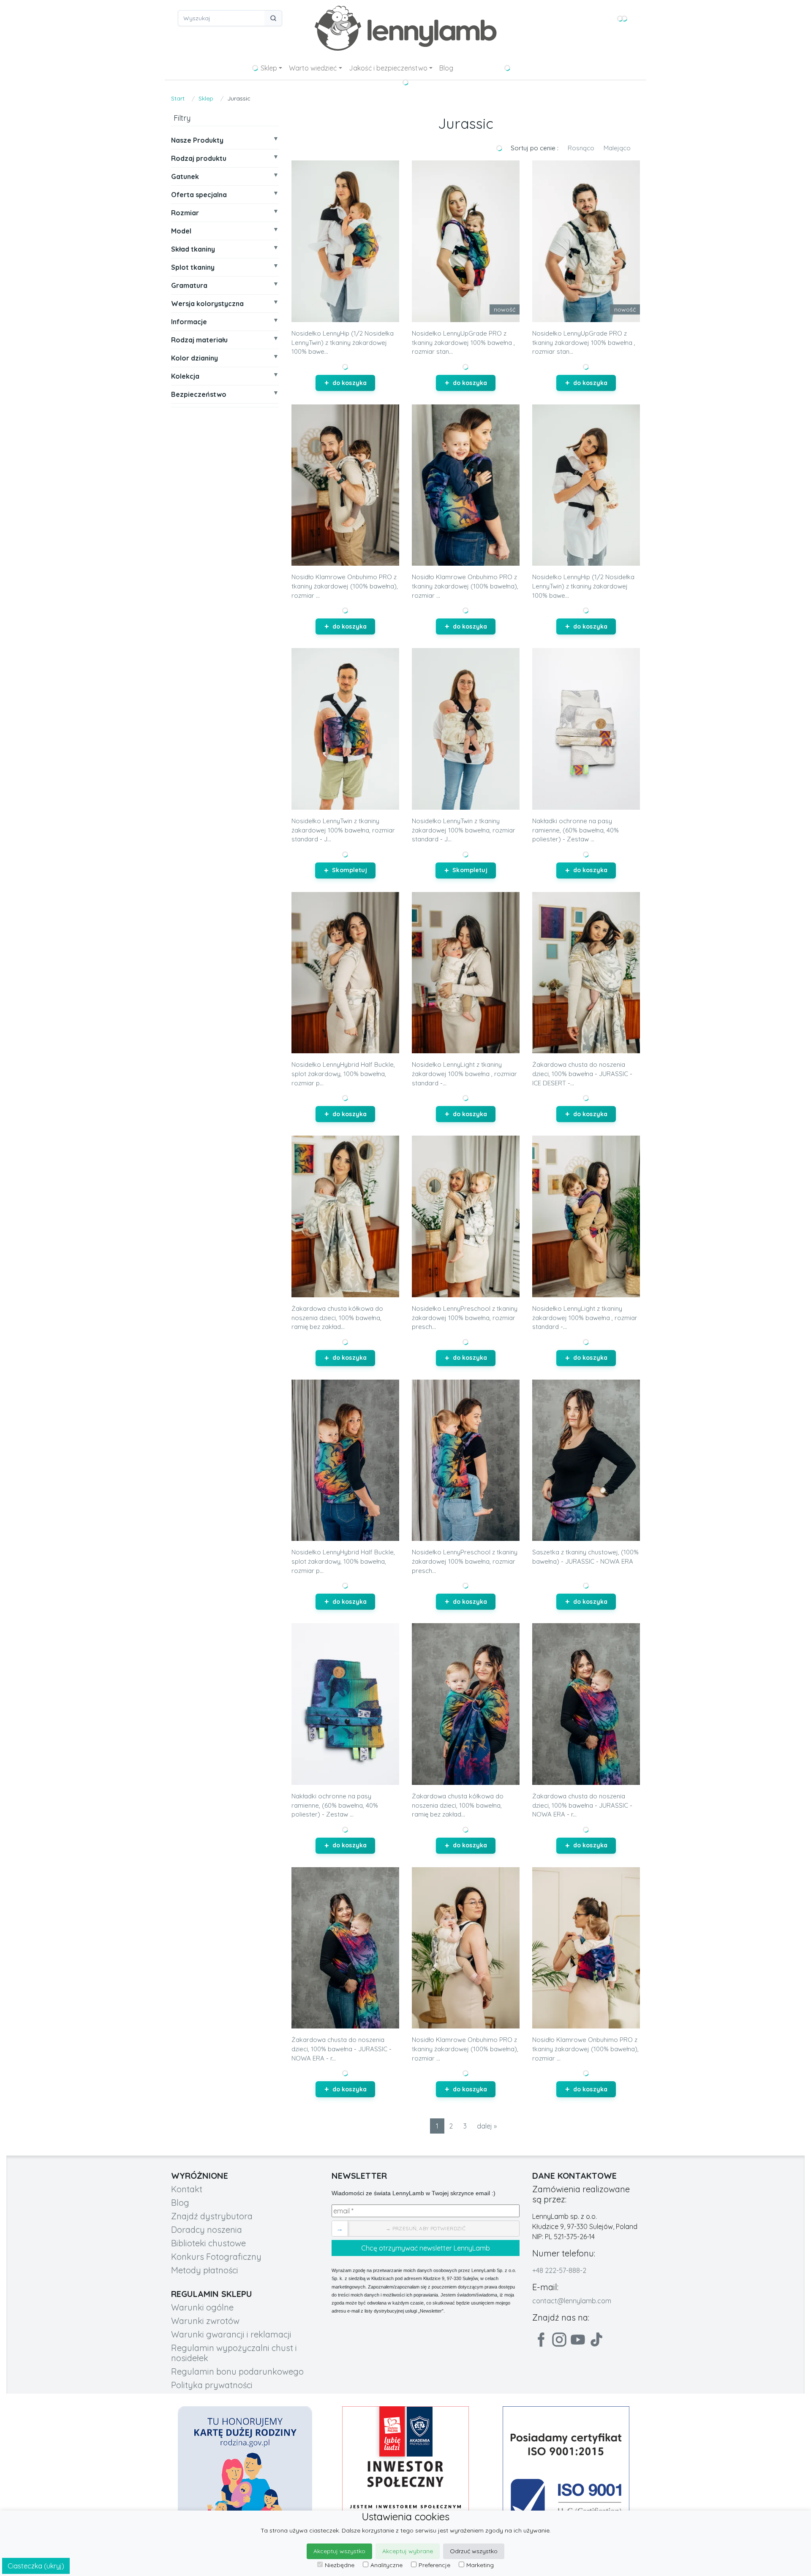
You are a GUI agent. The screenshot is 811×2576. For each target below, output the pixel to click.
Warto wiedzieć (313, 68)
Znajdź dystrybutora (212, 2216)
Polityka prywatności (212, 2385)
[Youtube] (578, 2340)
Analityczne (386, 2565)
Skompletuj (349, 870)
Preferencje (434, 2565)
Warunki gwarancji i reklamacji (231, 2334)
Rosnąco (581, 148)
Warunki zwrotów (205, 2321)
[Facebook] (541, 2340)
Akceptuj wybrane (408, 2551)
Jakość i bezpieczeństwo (388, 68)
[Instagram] (559, 2340)
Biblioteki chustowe (208, 2243)
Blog (446, 68)
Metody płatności (205, 2270)
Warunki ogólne (202, 2307)
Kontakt (187, 2189)
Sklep (269, 68)
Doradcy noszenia (207, 2230)
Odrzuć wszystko (474, 2551)
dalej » (487, 2126)
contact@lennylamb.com (572, 2301)
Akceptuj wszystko (339, 2551)
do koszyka (350, 383)
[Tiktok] (596, 2340)
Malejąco (617, 148)
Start (178, 98)
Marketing (480, 2565)
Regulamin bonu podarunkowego (237, 2371)
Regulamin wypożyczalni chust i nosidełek (234, 2353)
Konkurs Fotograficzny (216, 2257)
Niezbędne (340, 2565)
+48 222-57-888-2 (559, 2270)
